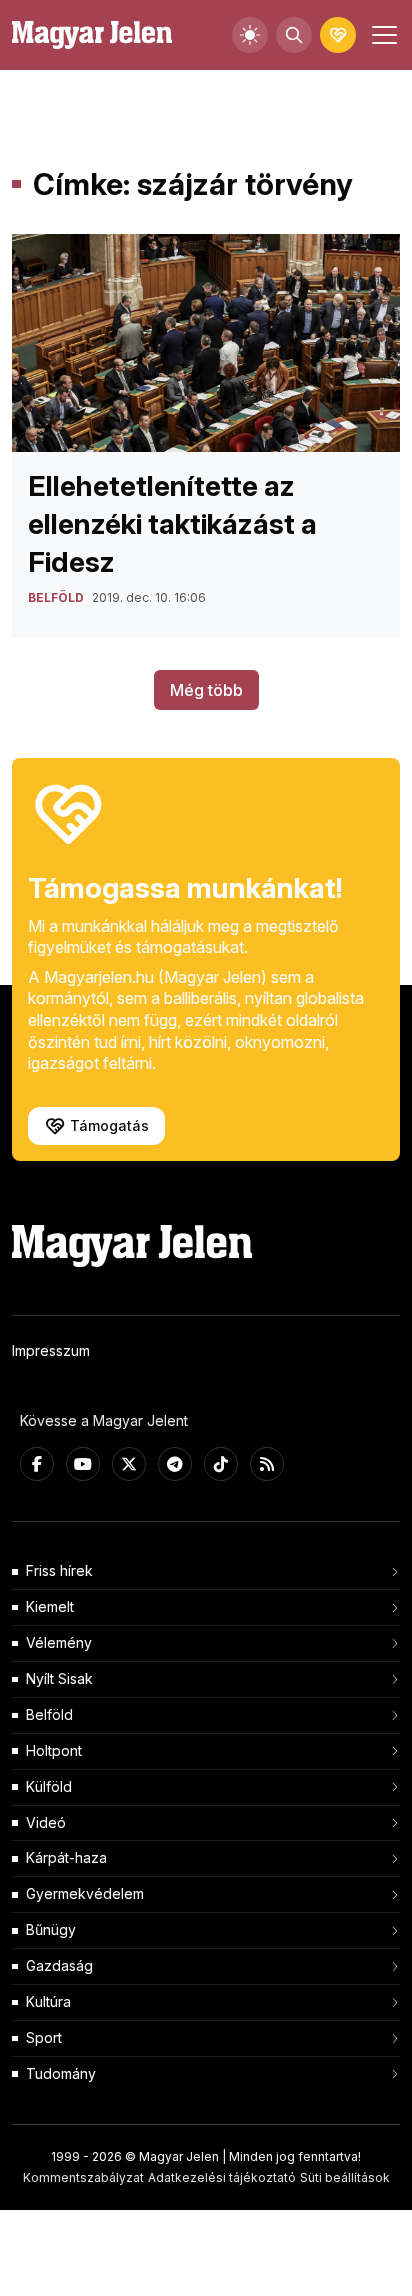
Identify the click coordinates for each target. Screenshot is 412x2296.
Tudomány (61, 2073)
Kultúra (48, 2001)
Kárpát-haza (66, 1857)
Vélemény (59, 1642)
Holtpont (54, 1750)
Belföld (49, 1714)
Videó (46, 1822)
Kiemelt (50, 1606)
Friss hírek (59, 1570)
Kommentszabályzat (83, 2177)
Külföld (49, 1786)
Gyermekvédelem (85, 1893)
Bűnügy (51, 1929)
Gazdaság (59, 1965)
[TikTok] (221, 1464)
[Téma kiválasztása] (250, 35)
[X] (129, 1464)
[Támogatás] (338, 35)
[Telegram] (175, 1464)
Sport (44, 2037)
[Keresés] (294, 35)
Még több (206, 690)
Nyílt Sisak (59, 1678)
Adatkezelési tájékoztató (222, 2177)
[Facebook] (37, 1464)
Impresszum (51, 1350)
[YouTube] (83, 1464)
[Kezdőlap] (92, 35)
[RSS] (267, 1464)
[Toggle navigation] (382, 35)
